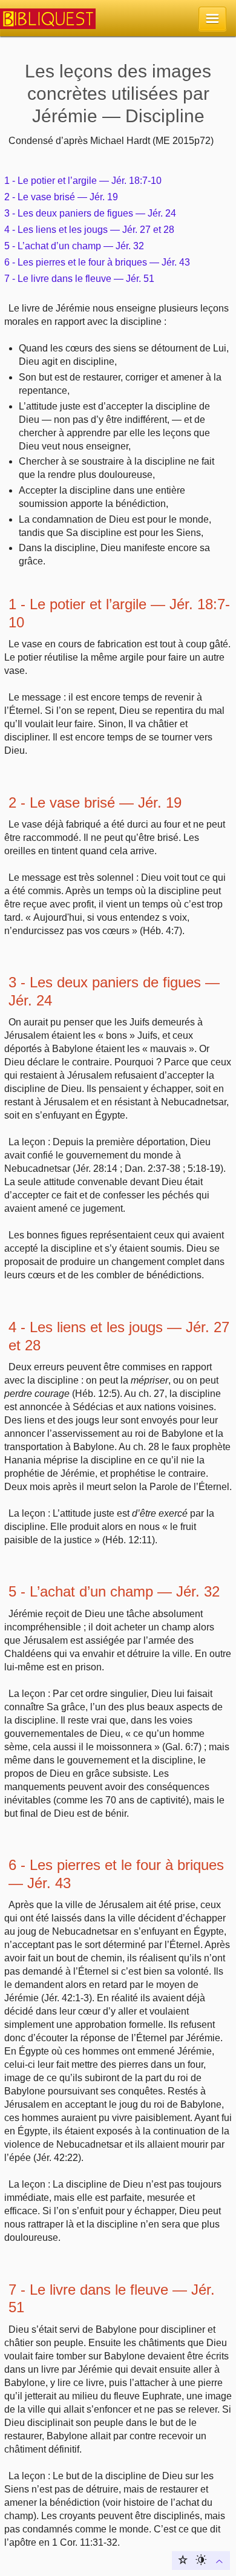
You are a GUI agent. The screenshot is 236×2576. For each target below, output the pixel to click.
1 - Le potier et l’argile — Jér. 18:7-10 (83, 181)
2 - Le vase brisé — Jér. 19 (61, 197)
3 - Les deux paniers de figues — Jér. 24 (90, 213)
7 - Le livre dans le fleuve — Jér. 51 (79, 279)
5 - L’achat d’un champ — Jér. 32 (74, 246)
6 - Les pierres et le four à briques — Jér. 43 (97, 262)
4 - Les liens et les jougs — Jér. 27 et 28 (89, 230)
